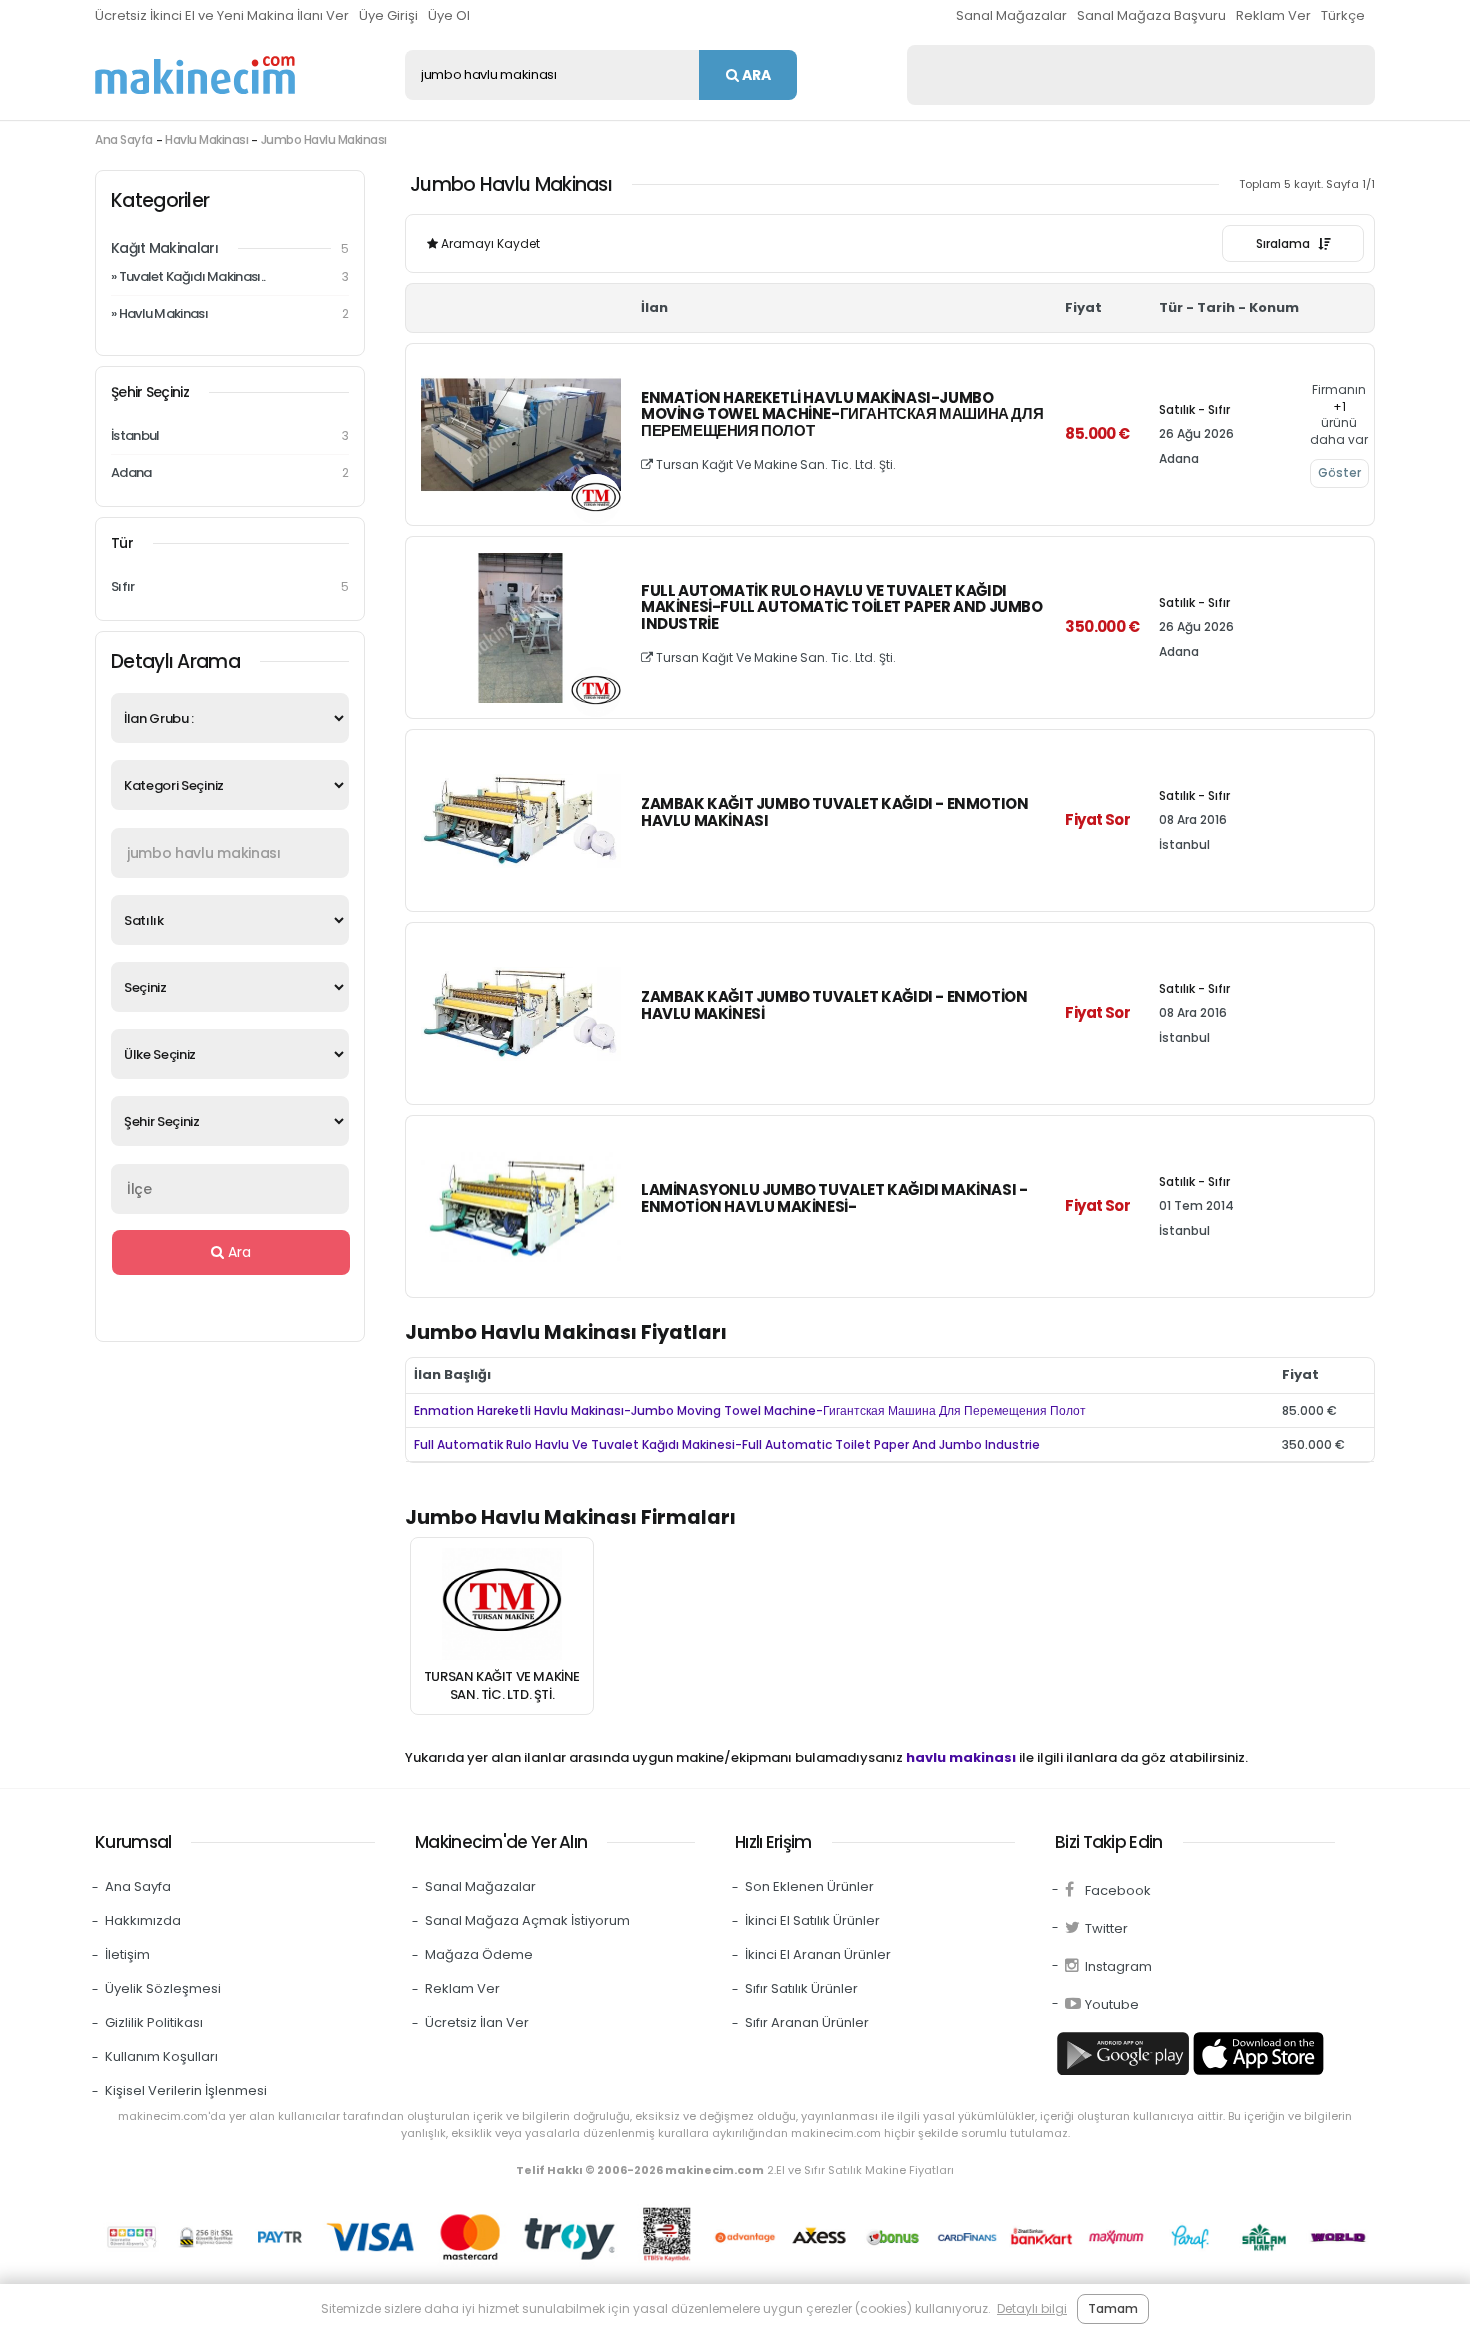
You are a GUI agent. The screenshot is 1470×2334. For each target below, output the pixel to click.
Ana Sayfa (124, 139)
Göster (1339, 472)
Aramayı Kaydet (489, 243)
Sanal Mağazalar (1011, 15)
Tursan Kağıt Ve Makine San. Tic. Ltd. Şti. (774, 464)
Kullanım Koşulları (161, 2056)
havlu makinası (961, 1757)
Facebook (1118, 1890)
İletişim (127, 1954)
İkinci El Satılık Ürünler (812, 1920)
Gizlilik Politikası (154, 2022)
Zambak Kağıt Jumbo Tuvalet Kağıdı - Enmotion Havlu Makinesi (834, 1006)
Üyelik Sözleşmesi (163, 1988)
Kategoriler (160, 200)
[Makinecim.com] (195, 75)
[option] (502, 1626)
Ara (755, 75)
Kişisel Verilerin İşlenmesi (186, 2090)
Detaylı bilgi (1032, 2308)
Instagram (1118, 1966)
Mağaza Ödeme (479, 1954)
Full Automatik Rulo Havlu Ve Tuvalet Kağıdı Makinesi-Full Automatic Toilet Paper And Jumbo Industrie (842, 608)
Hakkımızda (143, 1920)
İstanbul (230, 435)
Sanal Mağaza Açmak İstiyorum (527, 1920)
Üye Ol (449, 15)
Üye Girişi (388, 15)
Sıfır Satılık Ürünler (801, 1988)
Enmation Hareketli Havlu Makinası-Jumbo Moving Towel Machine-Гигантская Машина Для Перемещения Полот (842, 415)
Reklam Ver (1273, 15)
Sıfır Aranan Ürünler (807, 2022)
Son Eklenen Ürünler (809, 1886)
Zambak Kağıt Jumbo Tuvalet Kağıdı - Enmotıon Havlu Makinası (834, 813)
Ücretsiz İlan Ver (477, 2022)
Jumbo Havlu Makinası (324, 139)
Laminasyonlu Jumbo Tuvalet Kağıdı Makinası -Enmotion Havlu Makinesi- (834, 1199)
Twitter (1106, 1928)
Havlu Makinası (206, 139)
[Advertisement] (1141, 75)
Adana (230, 472)
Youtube (1112, 2004)
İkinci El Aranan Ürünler (818, 1954)
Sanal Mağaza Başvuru (1151, 15)
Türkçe (1343, 15)
